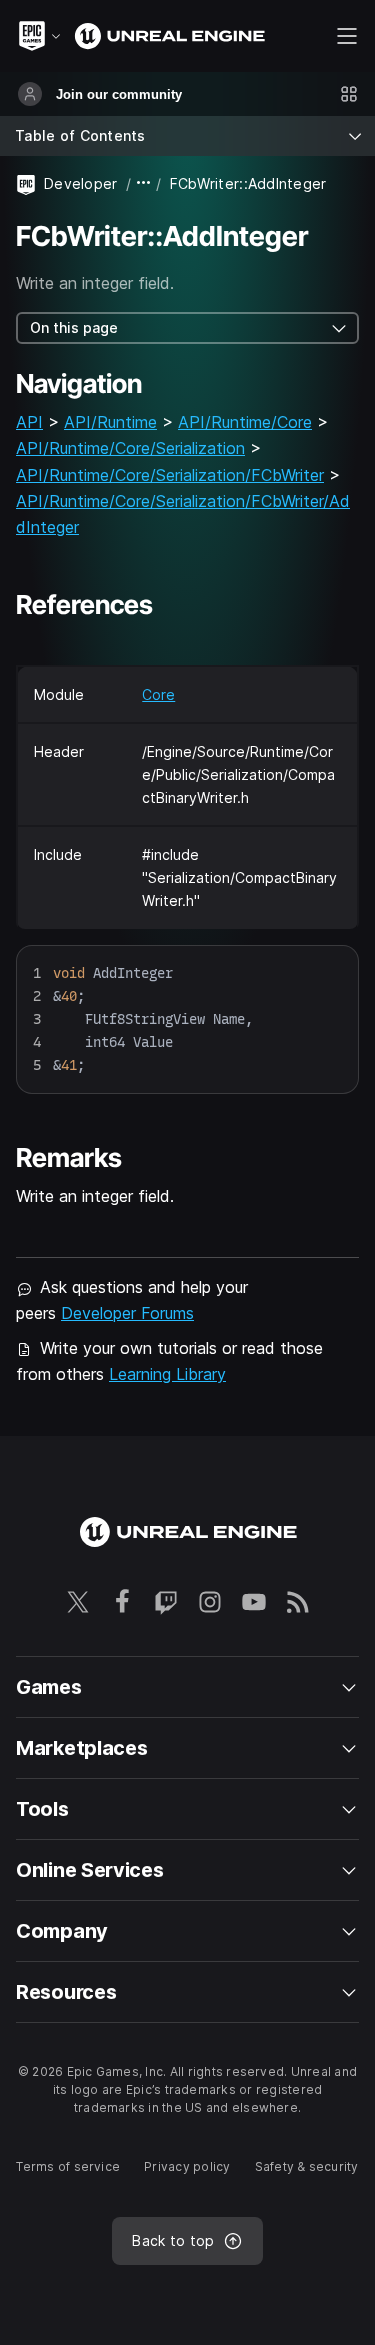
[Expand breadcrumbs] (144, 183)
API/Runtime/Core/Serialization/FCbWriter (170, 475)
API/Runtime (110, 422)
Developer (81, 183)
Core (158, 694)
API (29, 422)
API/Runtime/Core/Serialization (130, 448)
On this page (74, 327)
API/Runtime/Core (245, 422)
